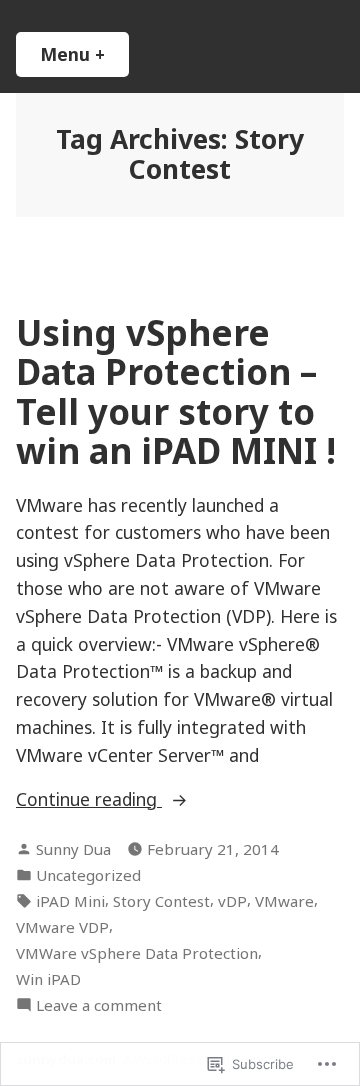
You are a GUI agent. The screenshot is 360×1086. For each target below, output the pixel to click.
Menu (84, 54)
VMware (284, 901)
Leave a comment (99, 1005)
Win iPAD (48, 979)
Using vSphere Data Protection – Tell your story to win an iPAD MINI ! (176, 391)
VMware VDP (62, 927)
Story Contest (161, 901)
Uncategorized (88, 875)
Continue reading (89, 800)
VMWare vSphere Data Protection (137, 953)
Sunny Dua (73, 849)
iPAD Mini (70, 901)
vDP (232, 901)
